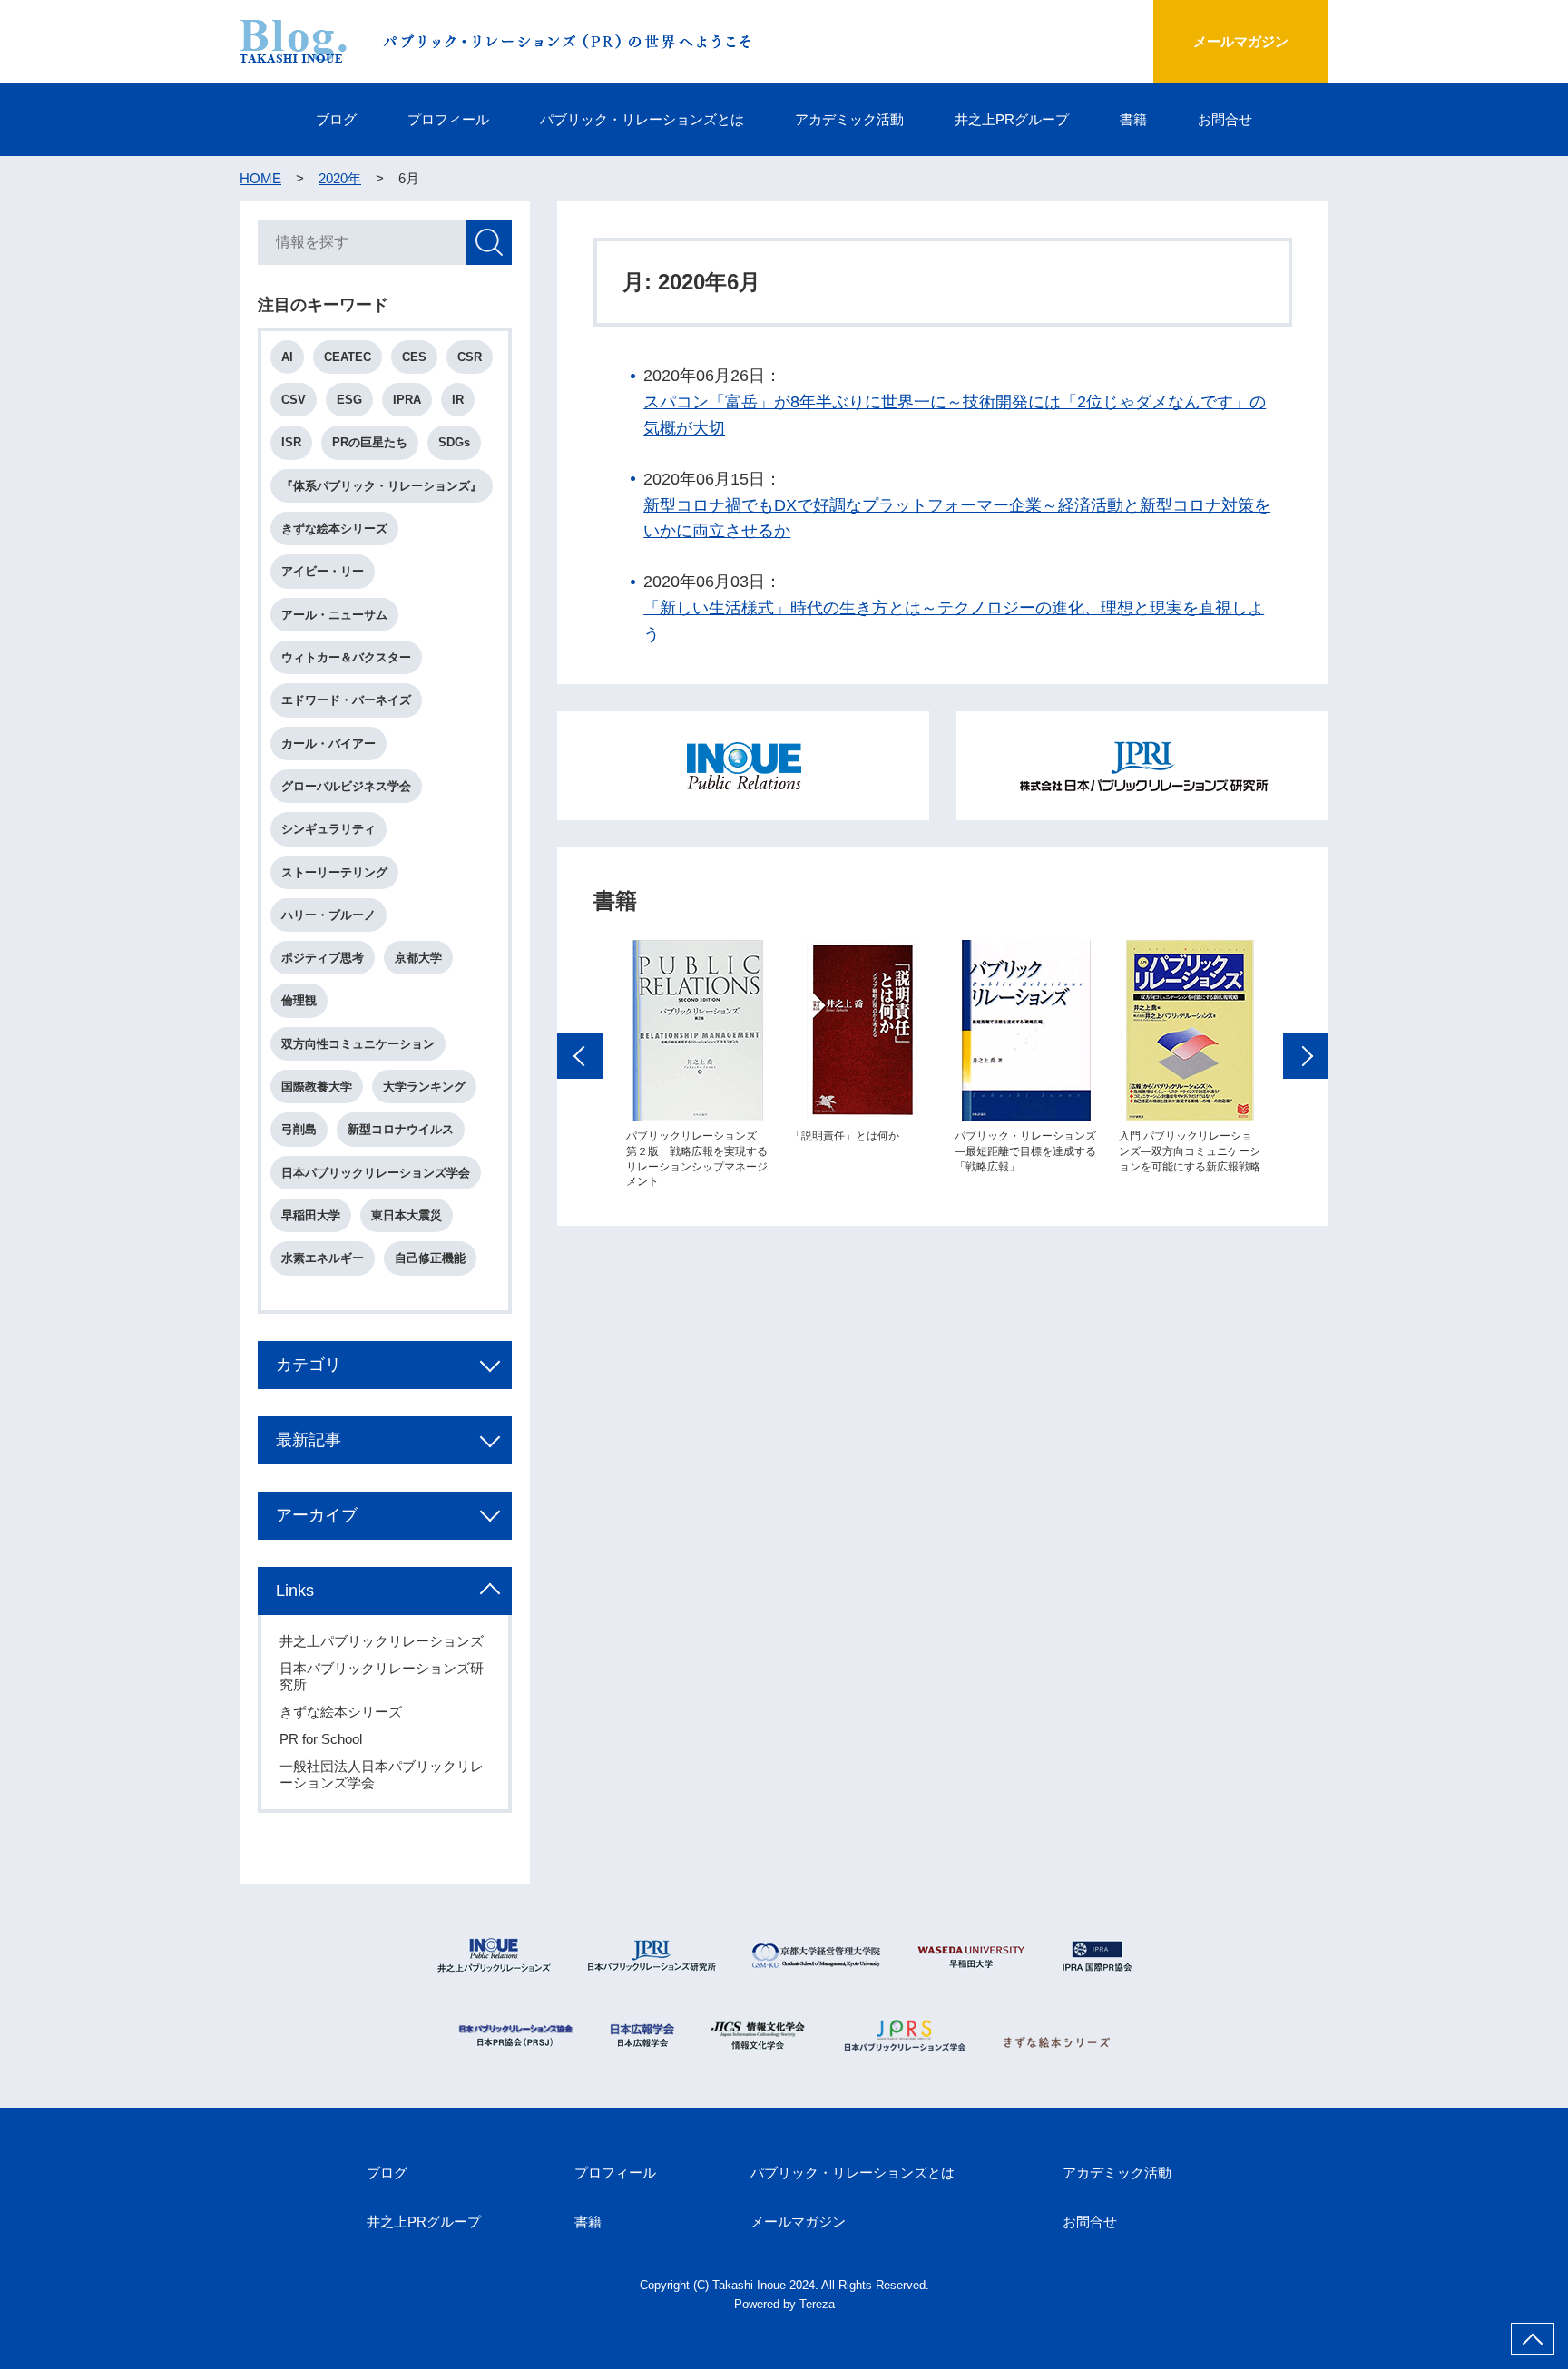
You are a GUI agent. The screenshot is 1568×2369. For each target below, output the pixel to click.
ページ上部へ (1533, 2339)
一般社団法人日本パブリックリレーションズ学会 (382, 1774)
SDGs (454, 442)
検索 (489, 242)
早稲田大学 (311, 1215)
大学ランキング (424, 1087)
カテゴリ (309, 1365)
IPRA (407, 400)
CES (414, 357)
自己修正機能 (430, 1258)
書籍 (1133, 119)
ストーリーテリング (334, 872)
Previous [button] (580, 1056)
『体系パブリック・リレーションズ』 (382, 486)
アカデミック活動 (849, 119)
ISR (291, 442)
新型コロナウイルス (401, 1129)
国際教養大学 (317, 1087)
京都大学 (418, 958)
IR (458, 400)
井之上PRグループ (1012, 119)
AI (287, 357)
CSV (294, 400)
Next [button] (1306, 1056)
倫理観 (299, 1000)
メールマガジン (1241, 41)
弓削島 (299, 1129)
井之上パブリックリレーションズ (382, 1641)
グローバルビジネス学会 (346, 786)
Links (295, 1591)
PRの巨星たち (370, 442)
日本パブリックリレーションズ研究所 (382, 1676)
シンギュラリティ (328, 829)
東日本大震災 (407, 1215)
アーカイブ (317, 1515)
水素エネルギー (323, 1258)
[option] (697, 1065)
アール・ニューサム (334, 615)
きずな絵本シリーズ (334, 529)
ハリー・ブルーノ (328, 915)
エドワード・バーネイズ (346, 700)
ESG (349, 400)
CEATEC (348, 357)
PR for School (321, 1739)
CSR (470, 357)
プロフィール (448, 119)
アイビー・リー (323, 571)
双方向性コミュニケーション (358, 1044)
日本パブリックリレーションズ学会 (376, 1173)
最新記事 (309, 1440)
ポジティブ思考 (323, 958)
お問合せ (1225, 119)
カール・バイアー (328, 744)
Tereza (817, 2304)
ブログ (336, 119)
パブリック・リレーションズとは (642, 119)
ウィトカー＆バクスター (346, 657)
